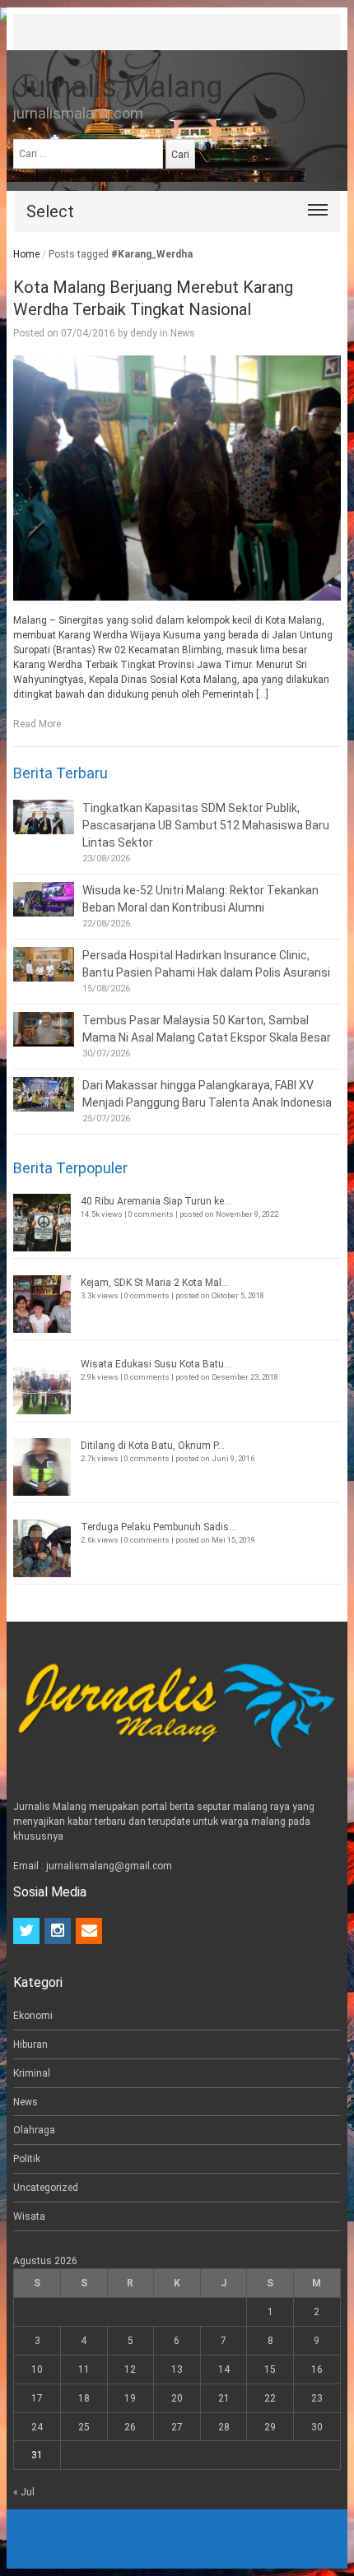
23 (317, 2398)
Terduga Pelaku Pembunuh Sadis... (158, 1527)
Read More (37, 724)
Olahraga (34, 2130)
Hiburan (30, 2045)
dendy (144, 333)
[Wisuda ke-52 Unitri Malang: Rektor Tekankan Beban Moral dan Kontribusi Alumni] (44, 899)
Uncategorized (46, 2188)
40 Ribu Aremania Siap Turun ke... (156, 1201)
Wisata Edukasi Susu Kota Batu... (156, 1364)
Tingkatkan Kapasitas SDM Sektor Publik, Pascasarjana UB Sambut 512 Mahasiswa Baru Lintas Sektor (206, 825)
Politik (27, 2159)
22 (270, 2398)
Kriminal (32, 2073)
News (183, 333)
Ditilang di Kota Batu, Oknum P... (153, 1446)
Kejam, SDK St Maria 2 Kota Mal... (155, 1283)
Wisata (29, 2216)
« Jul (24, 2492)
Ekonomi (33, 2016)
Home (26, 254)
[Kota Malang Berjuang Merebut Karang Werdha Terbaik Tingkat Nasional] (177, 478)
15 (270, 2369)
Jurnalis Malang (118, 87)
